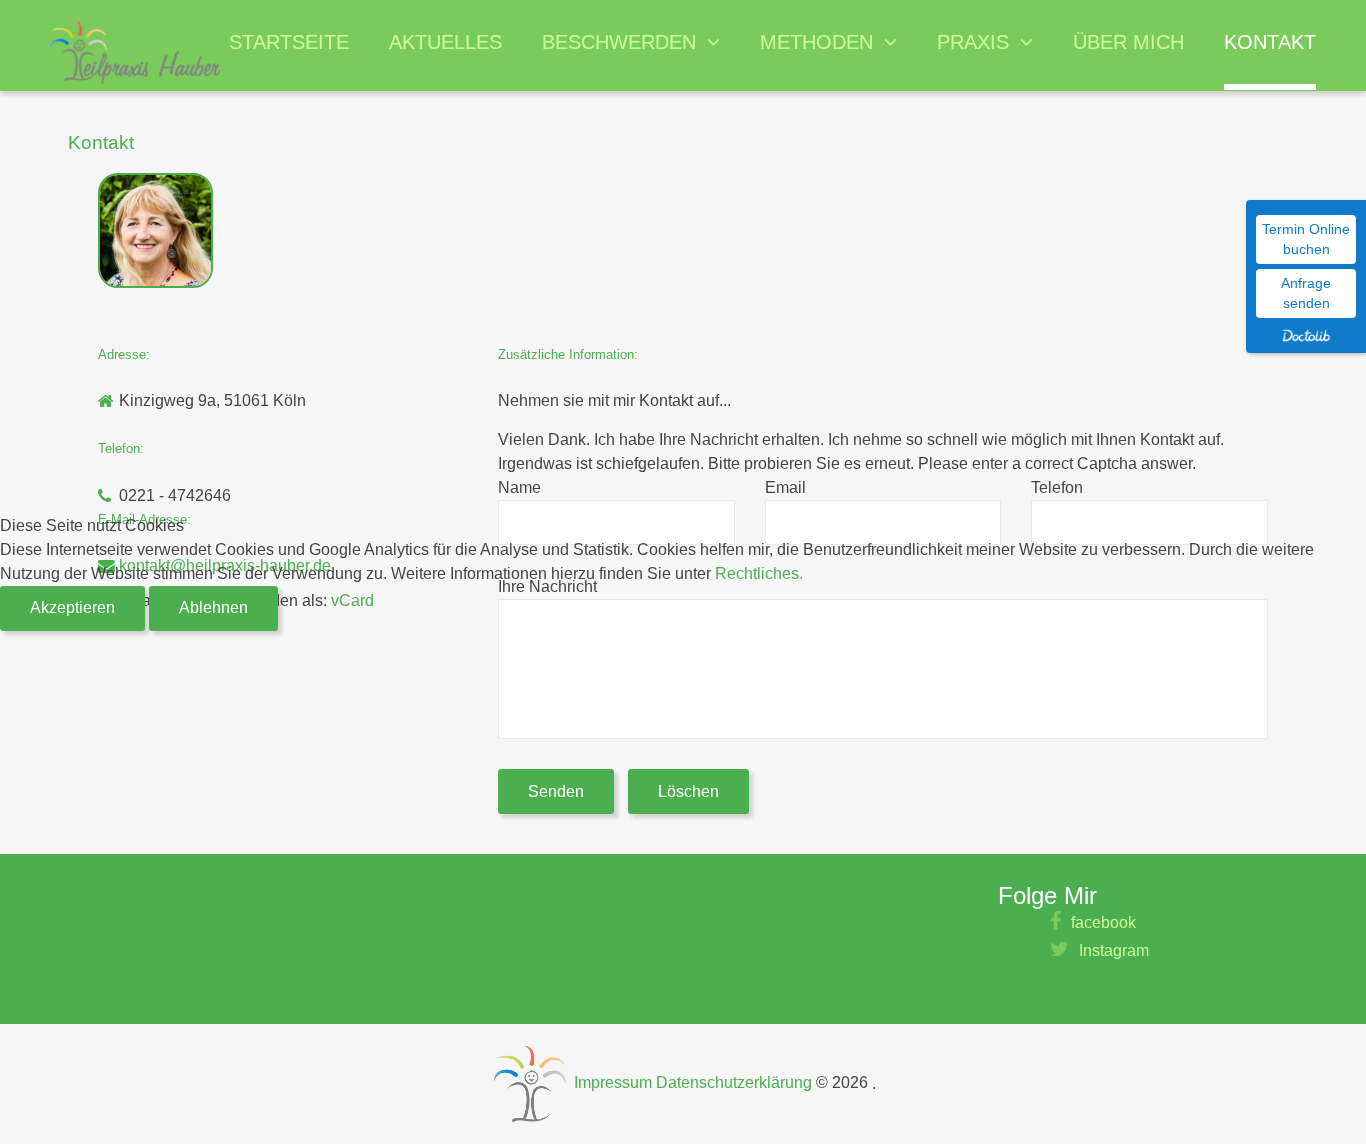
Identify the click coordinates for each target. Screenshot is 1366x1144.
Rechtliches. (759, 573)
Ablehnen (213, 607)
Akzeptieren (72, 607)
